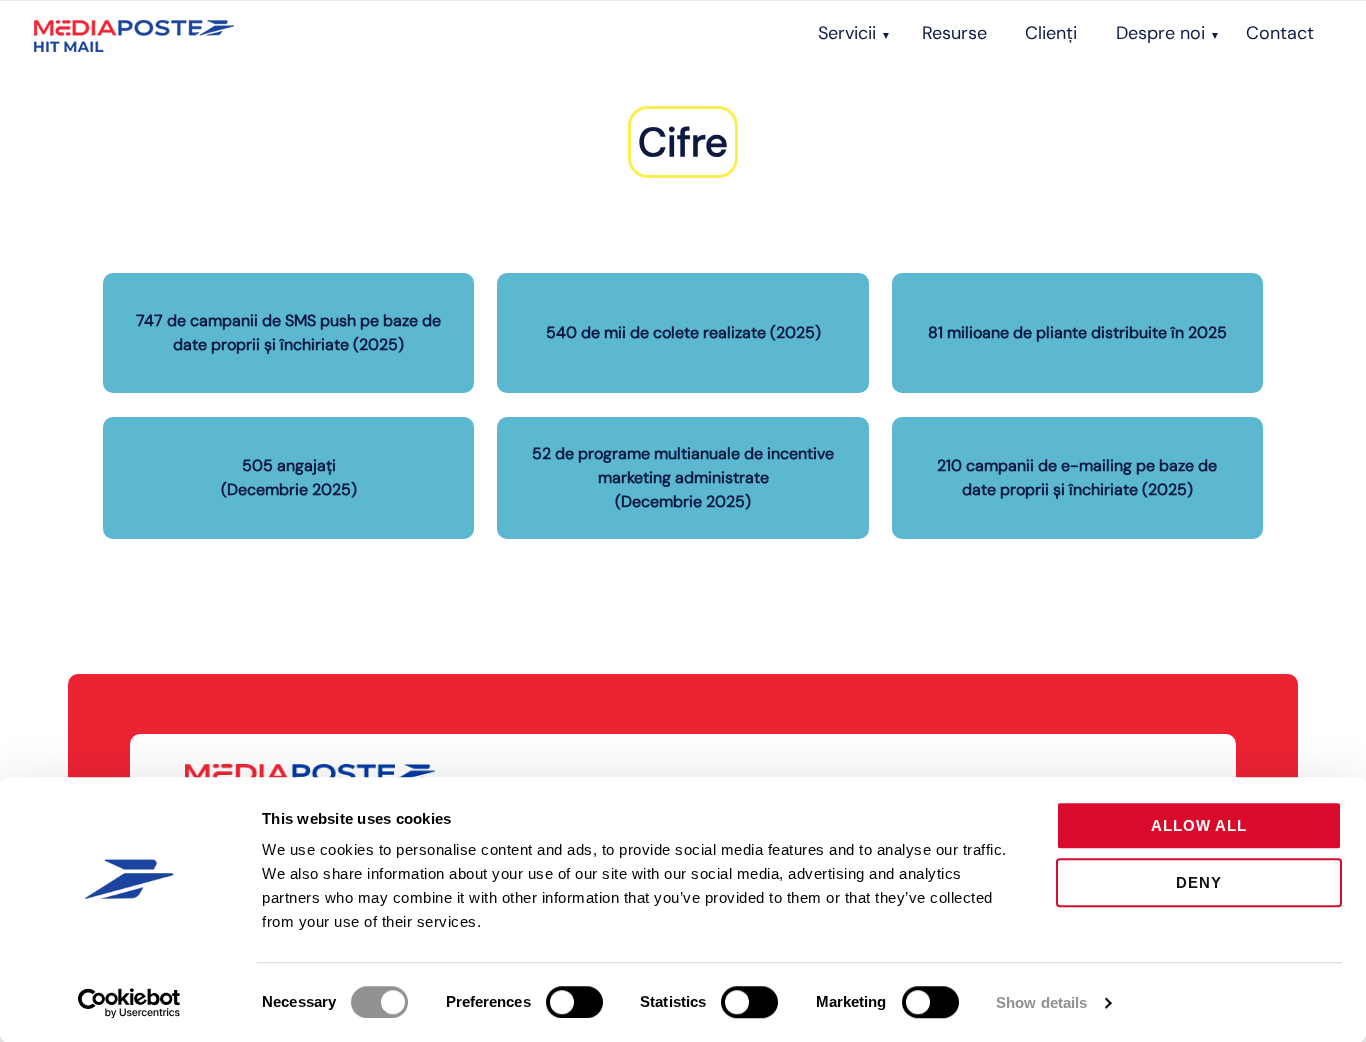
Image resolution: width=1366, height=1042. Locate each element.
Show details (1041, 1002)
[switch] (574, 1002)
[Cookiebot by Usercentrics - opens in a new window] (129, 1003)
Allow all (1199, 825)
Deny (1199, 882)
